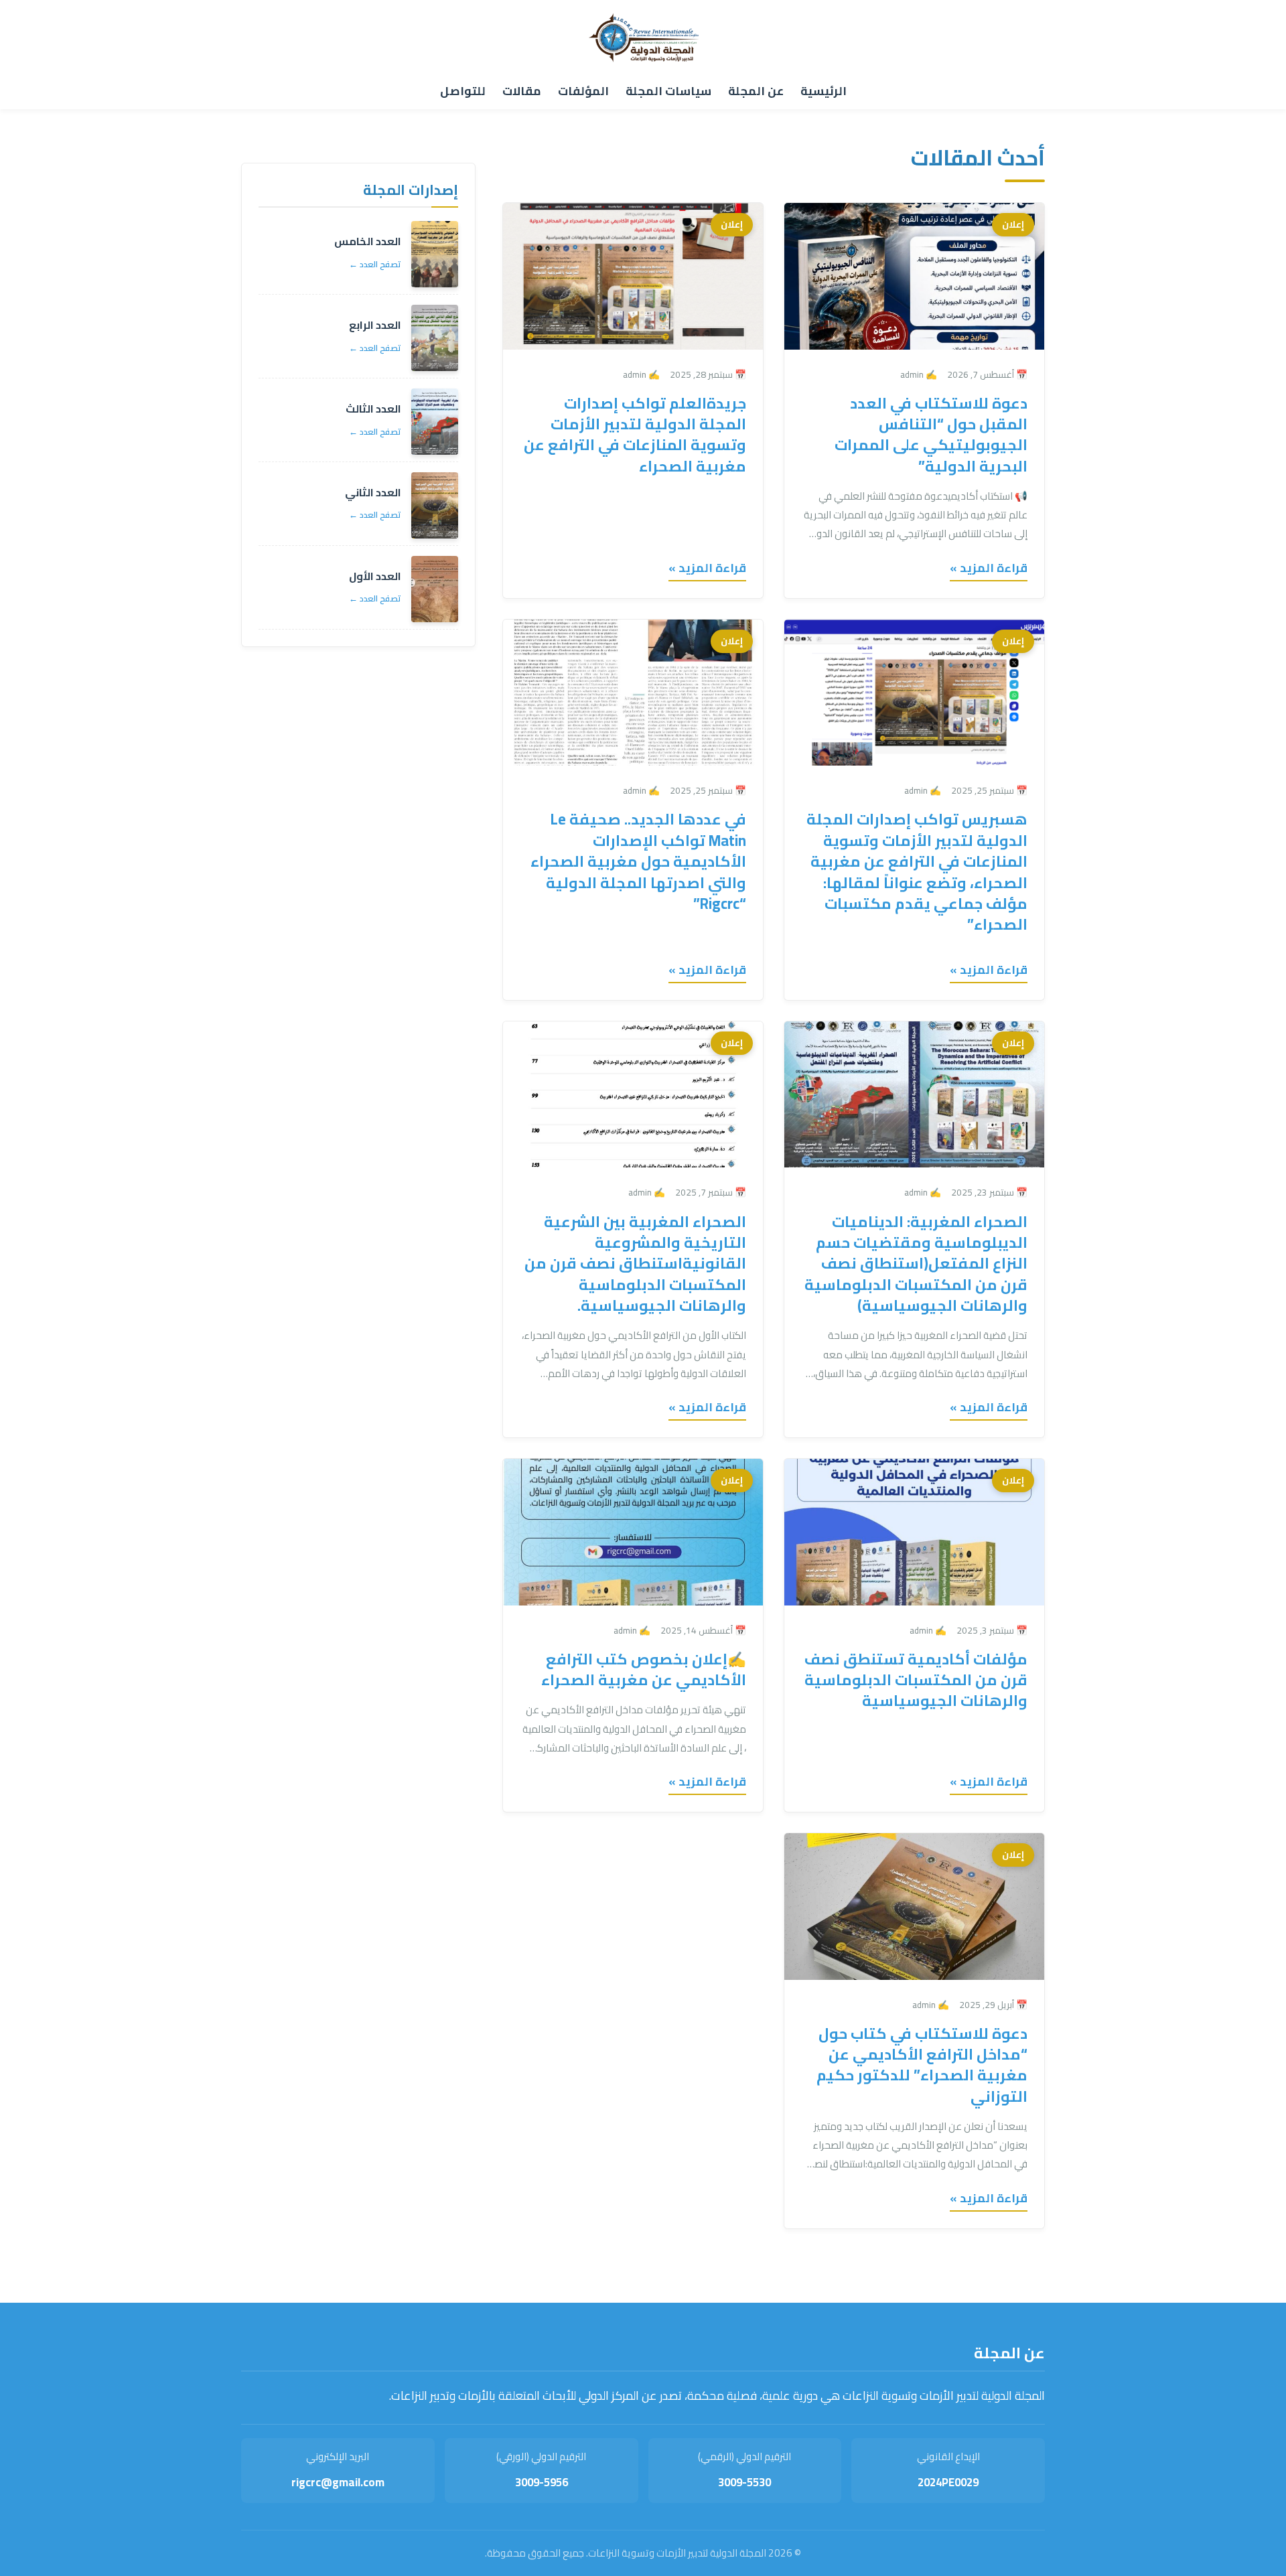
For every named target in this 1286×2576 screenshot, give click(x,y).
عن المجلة (756, 91)
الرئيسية (824, 91)
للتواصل (463, 91)
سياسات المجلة (668, 91)
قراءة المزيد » (989, 568)
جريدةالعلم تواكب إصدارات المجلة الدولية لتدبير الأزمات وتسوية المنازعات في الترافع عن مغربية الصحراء (635, 435)
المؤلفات (583, 91)
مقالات (522, 91)
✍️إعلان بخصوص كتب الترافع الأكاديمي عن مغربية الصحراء (644, 1669)
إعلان (1013, 224)
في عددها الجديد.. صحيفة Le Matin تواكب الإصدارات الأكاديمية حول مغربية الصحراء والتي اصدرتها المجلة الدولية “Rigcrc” (638, 861)
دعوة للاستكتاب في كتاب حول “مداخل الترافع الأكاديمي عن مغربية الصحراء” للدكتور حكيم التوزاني (921, 2065)
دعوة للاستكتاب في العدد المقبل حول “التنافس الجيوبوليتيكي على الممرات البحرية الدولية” (931, 435)
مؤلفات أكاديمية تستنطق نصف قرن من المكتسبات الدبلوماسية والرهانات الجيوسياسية (916, 1680)
